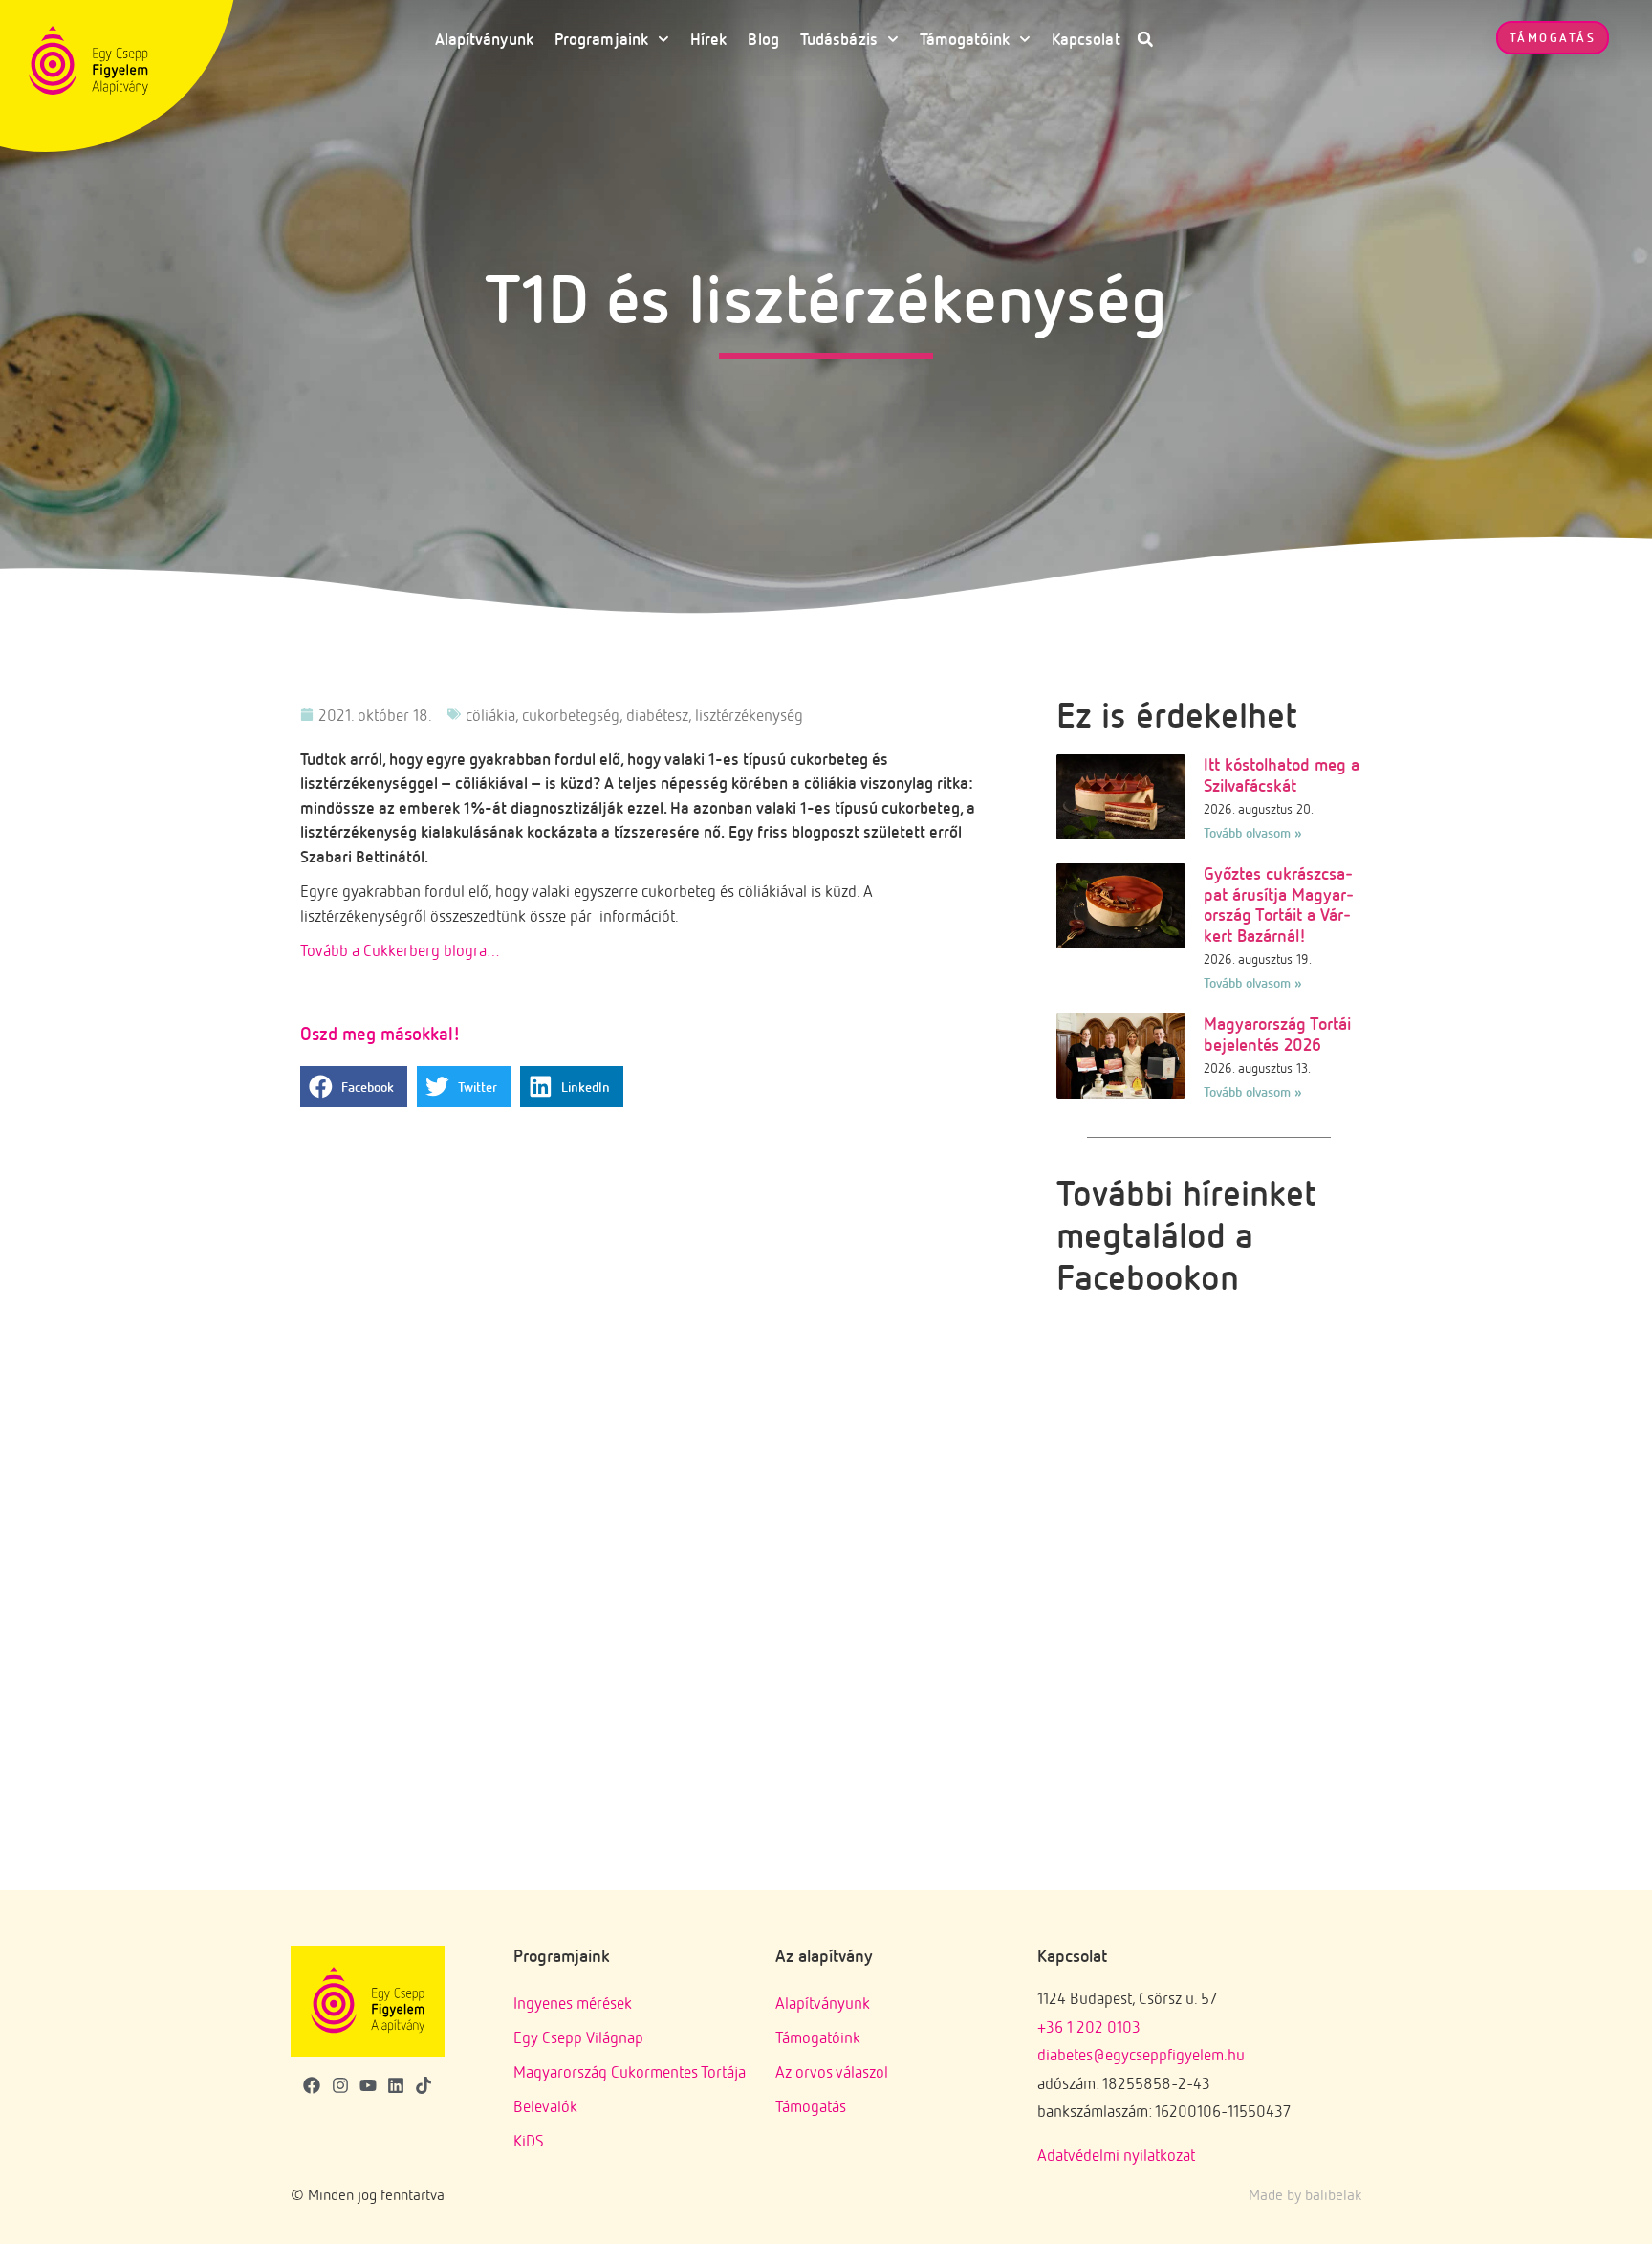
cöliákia (490, 715)
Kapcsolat (1086, 39)
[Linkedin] (395, 2086)
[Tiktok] (423, 2086)
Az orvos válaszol (832, 2071)
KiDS (529, 2140)
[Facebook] (312, 2086)
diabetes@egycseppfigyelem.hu (1141, 2054)
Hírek (709, 39)
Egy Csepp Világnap (578, 2037)
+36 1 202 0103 (1089, 2026)
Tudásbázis (839, 39)
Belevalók (545, 2106)
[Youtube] (368, 2086)
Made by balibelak (1305, 2194)
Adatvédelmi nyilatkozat (1116, 2155)
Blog (763, 39)
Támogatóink (965, 39)
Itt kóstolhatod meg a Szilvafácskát (1282, 774)
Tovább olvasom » (1253, 832)
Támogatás (811, 2106)
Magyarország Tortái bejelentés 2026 (1277, 1034)
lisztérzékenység (749, 715)
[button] (1145, 39)
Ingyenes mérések (573, 2003)
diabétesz (657, 715)
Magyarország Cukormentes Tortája (630, 2071)
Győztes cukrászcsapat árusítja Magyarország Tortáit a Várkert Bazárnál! (1279, 904)
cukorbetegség (571, 715)
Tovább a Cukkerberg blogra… (400, 950)
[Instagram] (340, 2086)
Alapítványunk (484, 39)
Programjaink (601, 39)
